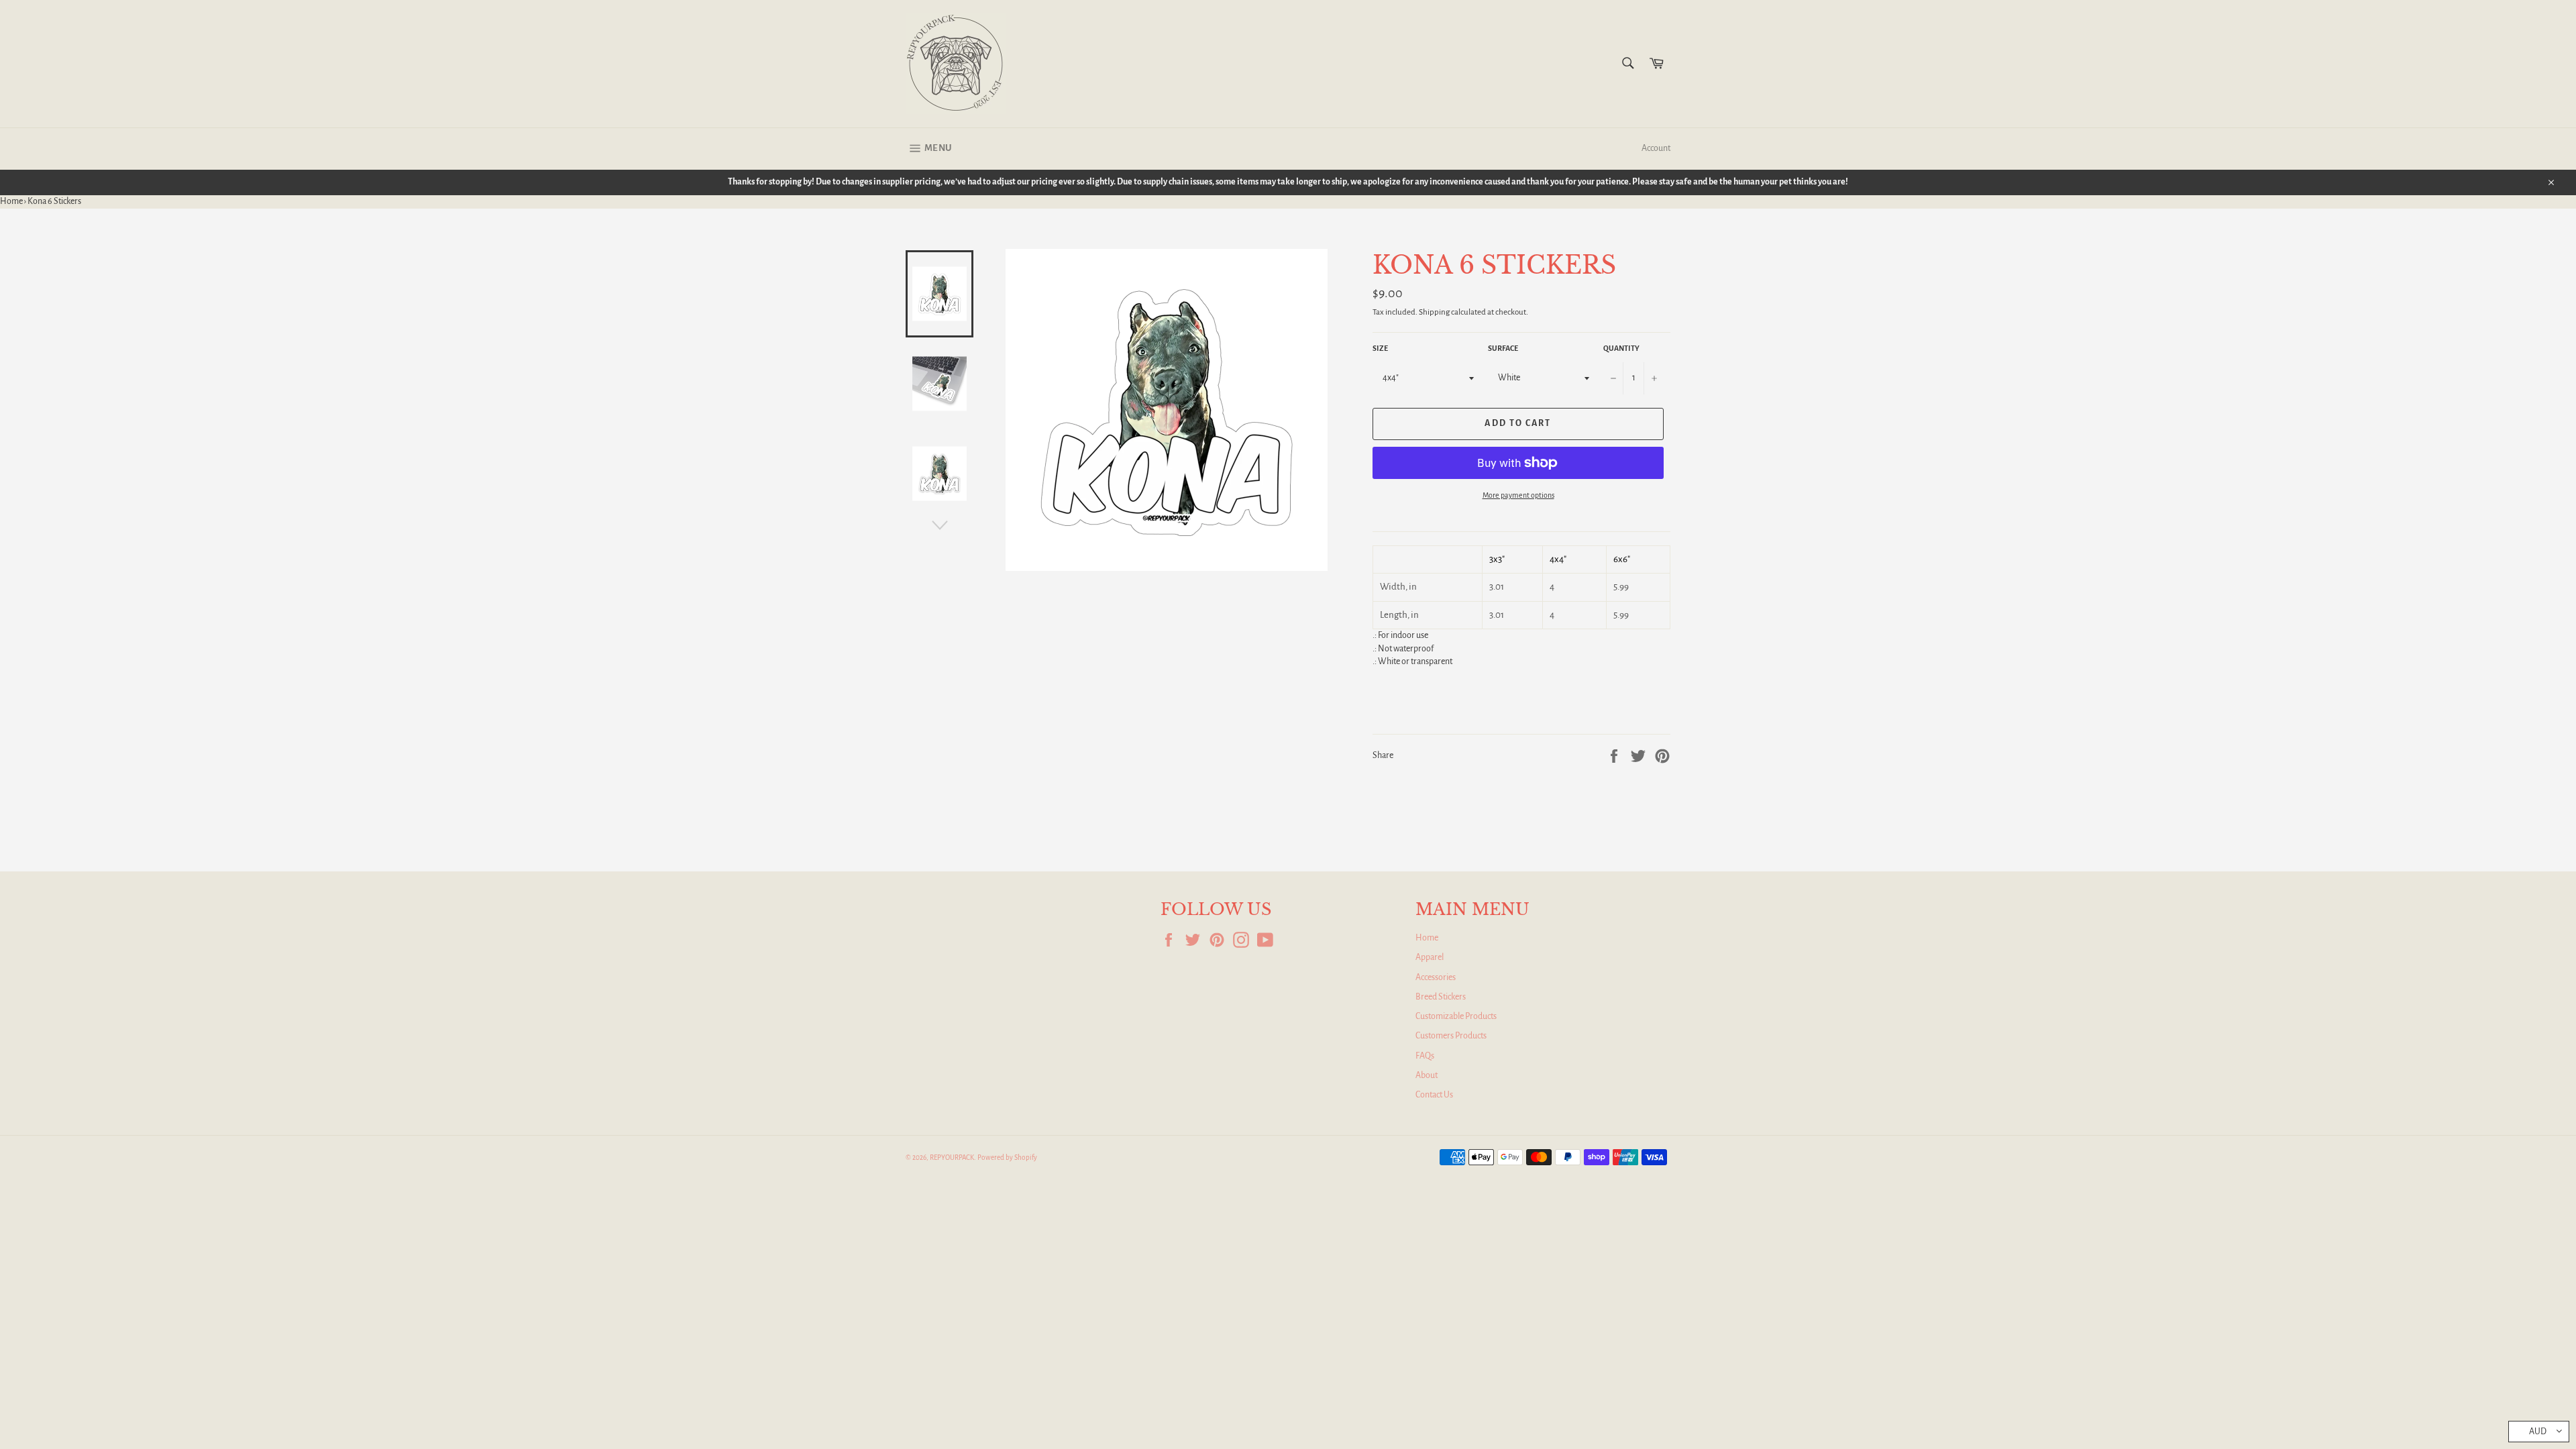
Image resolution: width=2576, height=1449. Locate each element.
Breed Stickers (1441, 997)
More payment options (1518, 495)
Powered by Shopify (1007, 1158)
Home (11, 201)
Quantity (1621, 348)
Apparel (1430, 957)
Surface (1503, 348)
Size (1380, 348)
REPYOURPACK (952, 1158)
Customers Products (1451, 1036)
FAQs (1425, 1056)
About (1427, 1075)
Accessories (1436, 977)
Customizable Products (1456, 1016)
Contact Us (1434, 1095)
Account (1656, 148)
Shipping (1434, 312)
